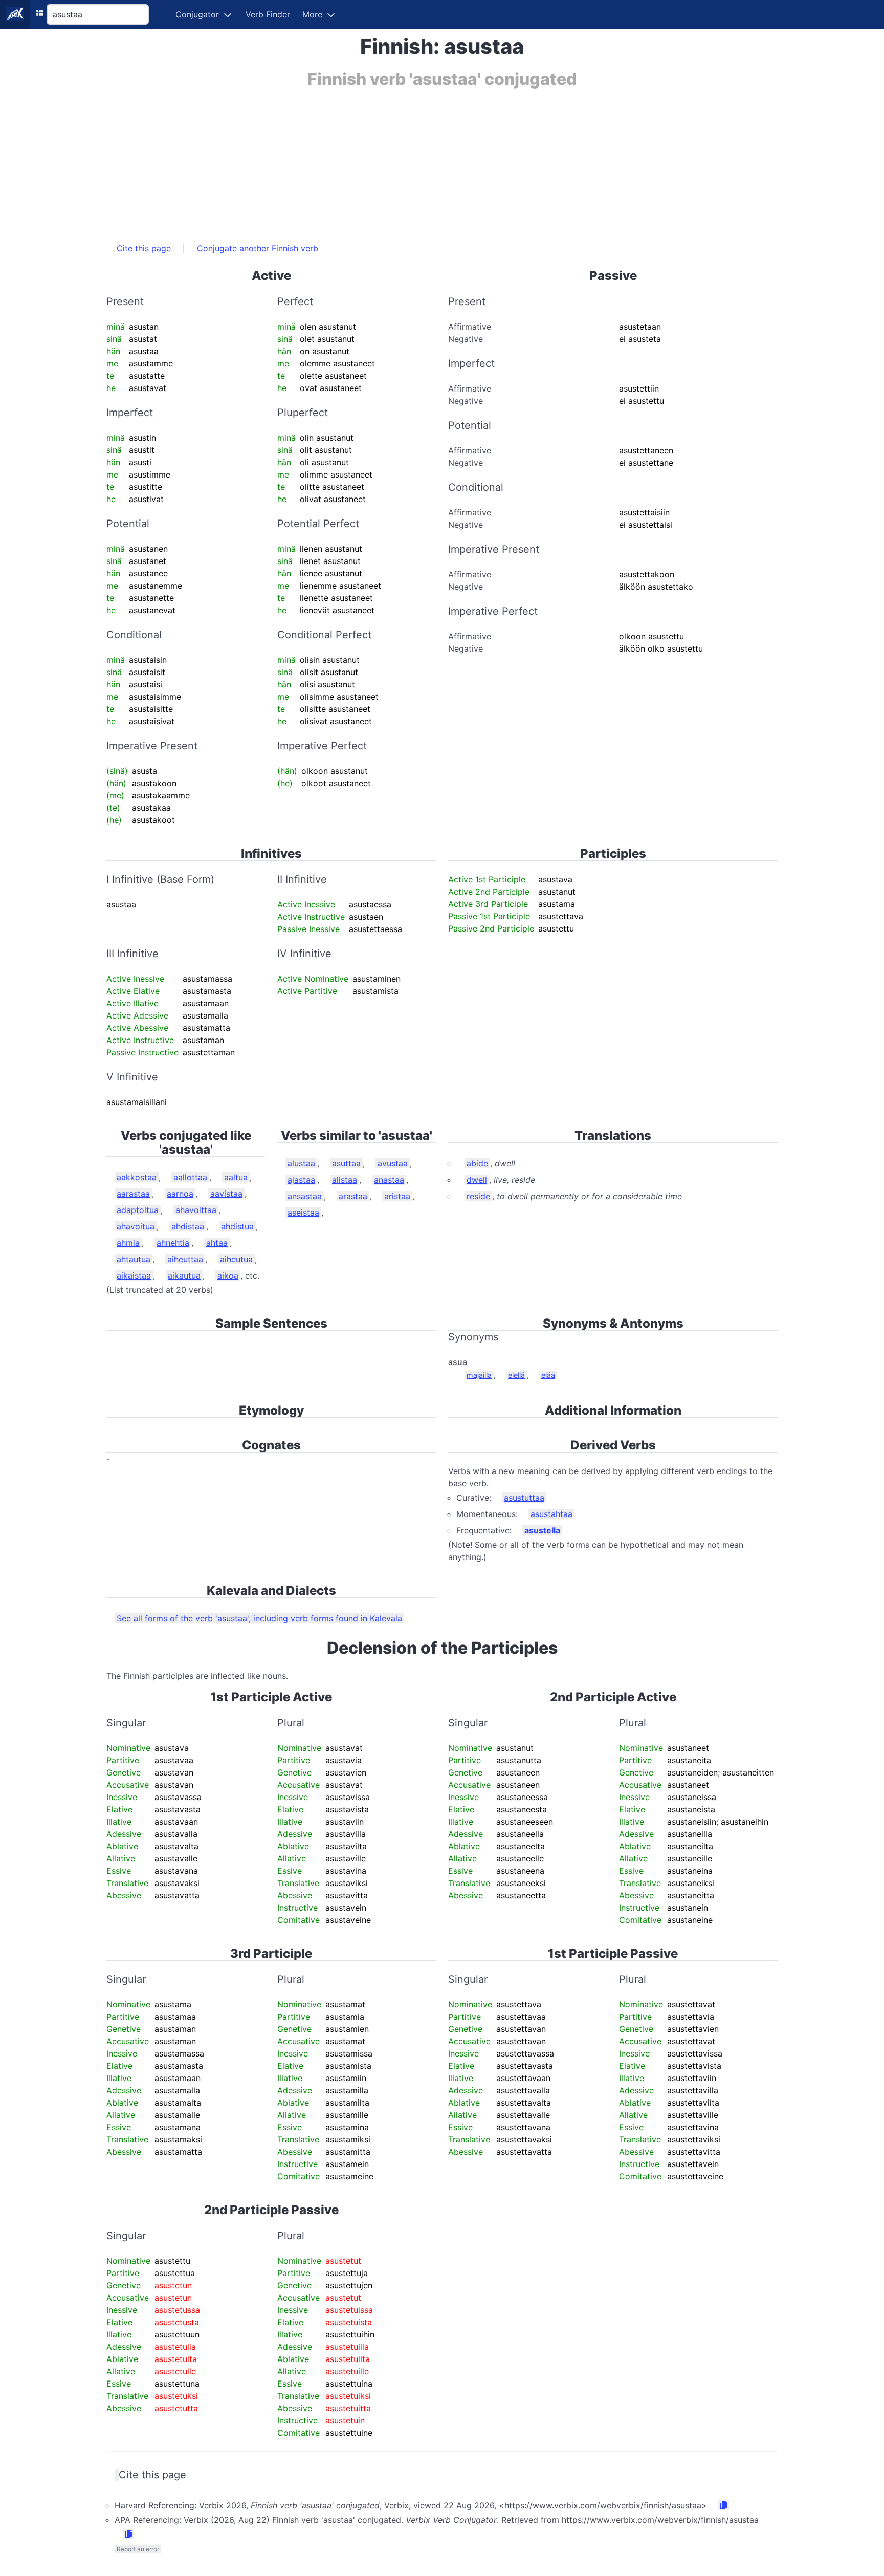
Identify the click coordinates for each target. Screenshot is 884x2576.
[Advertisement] (413, 160)
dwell (477, 1180)
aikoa (228, 1275)
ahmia (128, 1243)
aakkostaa (137, 1177)
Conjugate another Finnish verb (258, 248)
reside (478, 1196)
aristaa (397, 1196)
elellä (516, 1375)
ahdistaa (188, 1226)
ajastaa (301, 1180)
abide (477, 1163)
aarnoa (180, 1194)
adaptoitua (138, 1210)
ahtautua (134, 1259)
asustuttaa (524, 1498)
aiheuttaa (185, 1259)
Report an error (138, 2549)
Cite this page (144, 248)
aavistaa (226, 1194)
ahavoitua (136, 1226)
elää (548, 1375)
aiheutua (236, 1259)
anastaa (389, 1180)
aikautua (184, 1275)
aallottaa (190, 1177)
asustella (542, 1530)
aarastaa (133, 1194)
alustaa (301, 1163)
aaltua (236, 1177)
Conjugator (197, 14)
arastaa (353, 1196)
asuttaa (346, 1163)
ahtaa (217, 1243)
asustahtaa (551, 1514)
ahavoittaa (196, 1210)
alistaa (345, 1180)
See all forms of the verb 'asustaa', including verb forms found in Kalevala (259, 1618)
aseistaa (303, 1213)
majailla (479, 1375)
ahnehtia (173, 1243)
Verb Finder (268, 14)
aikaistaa (134, 1275)
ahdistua (237, 1226)
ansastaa (305, 1196)
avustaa (393, 1163)
